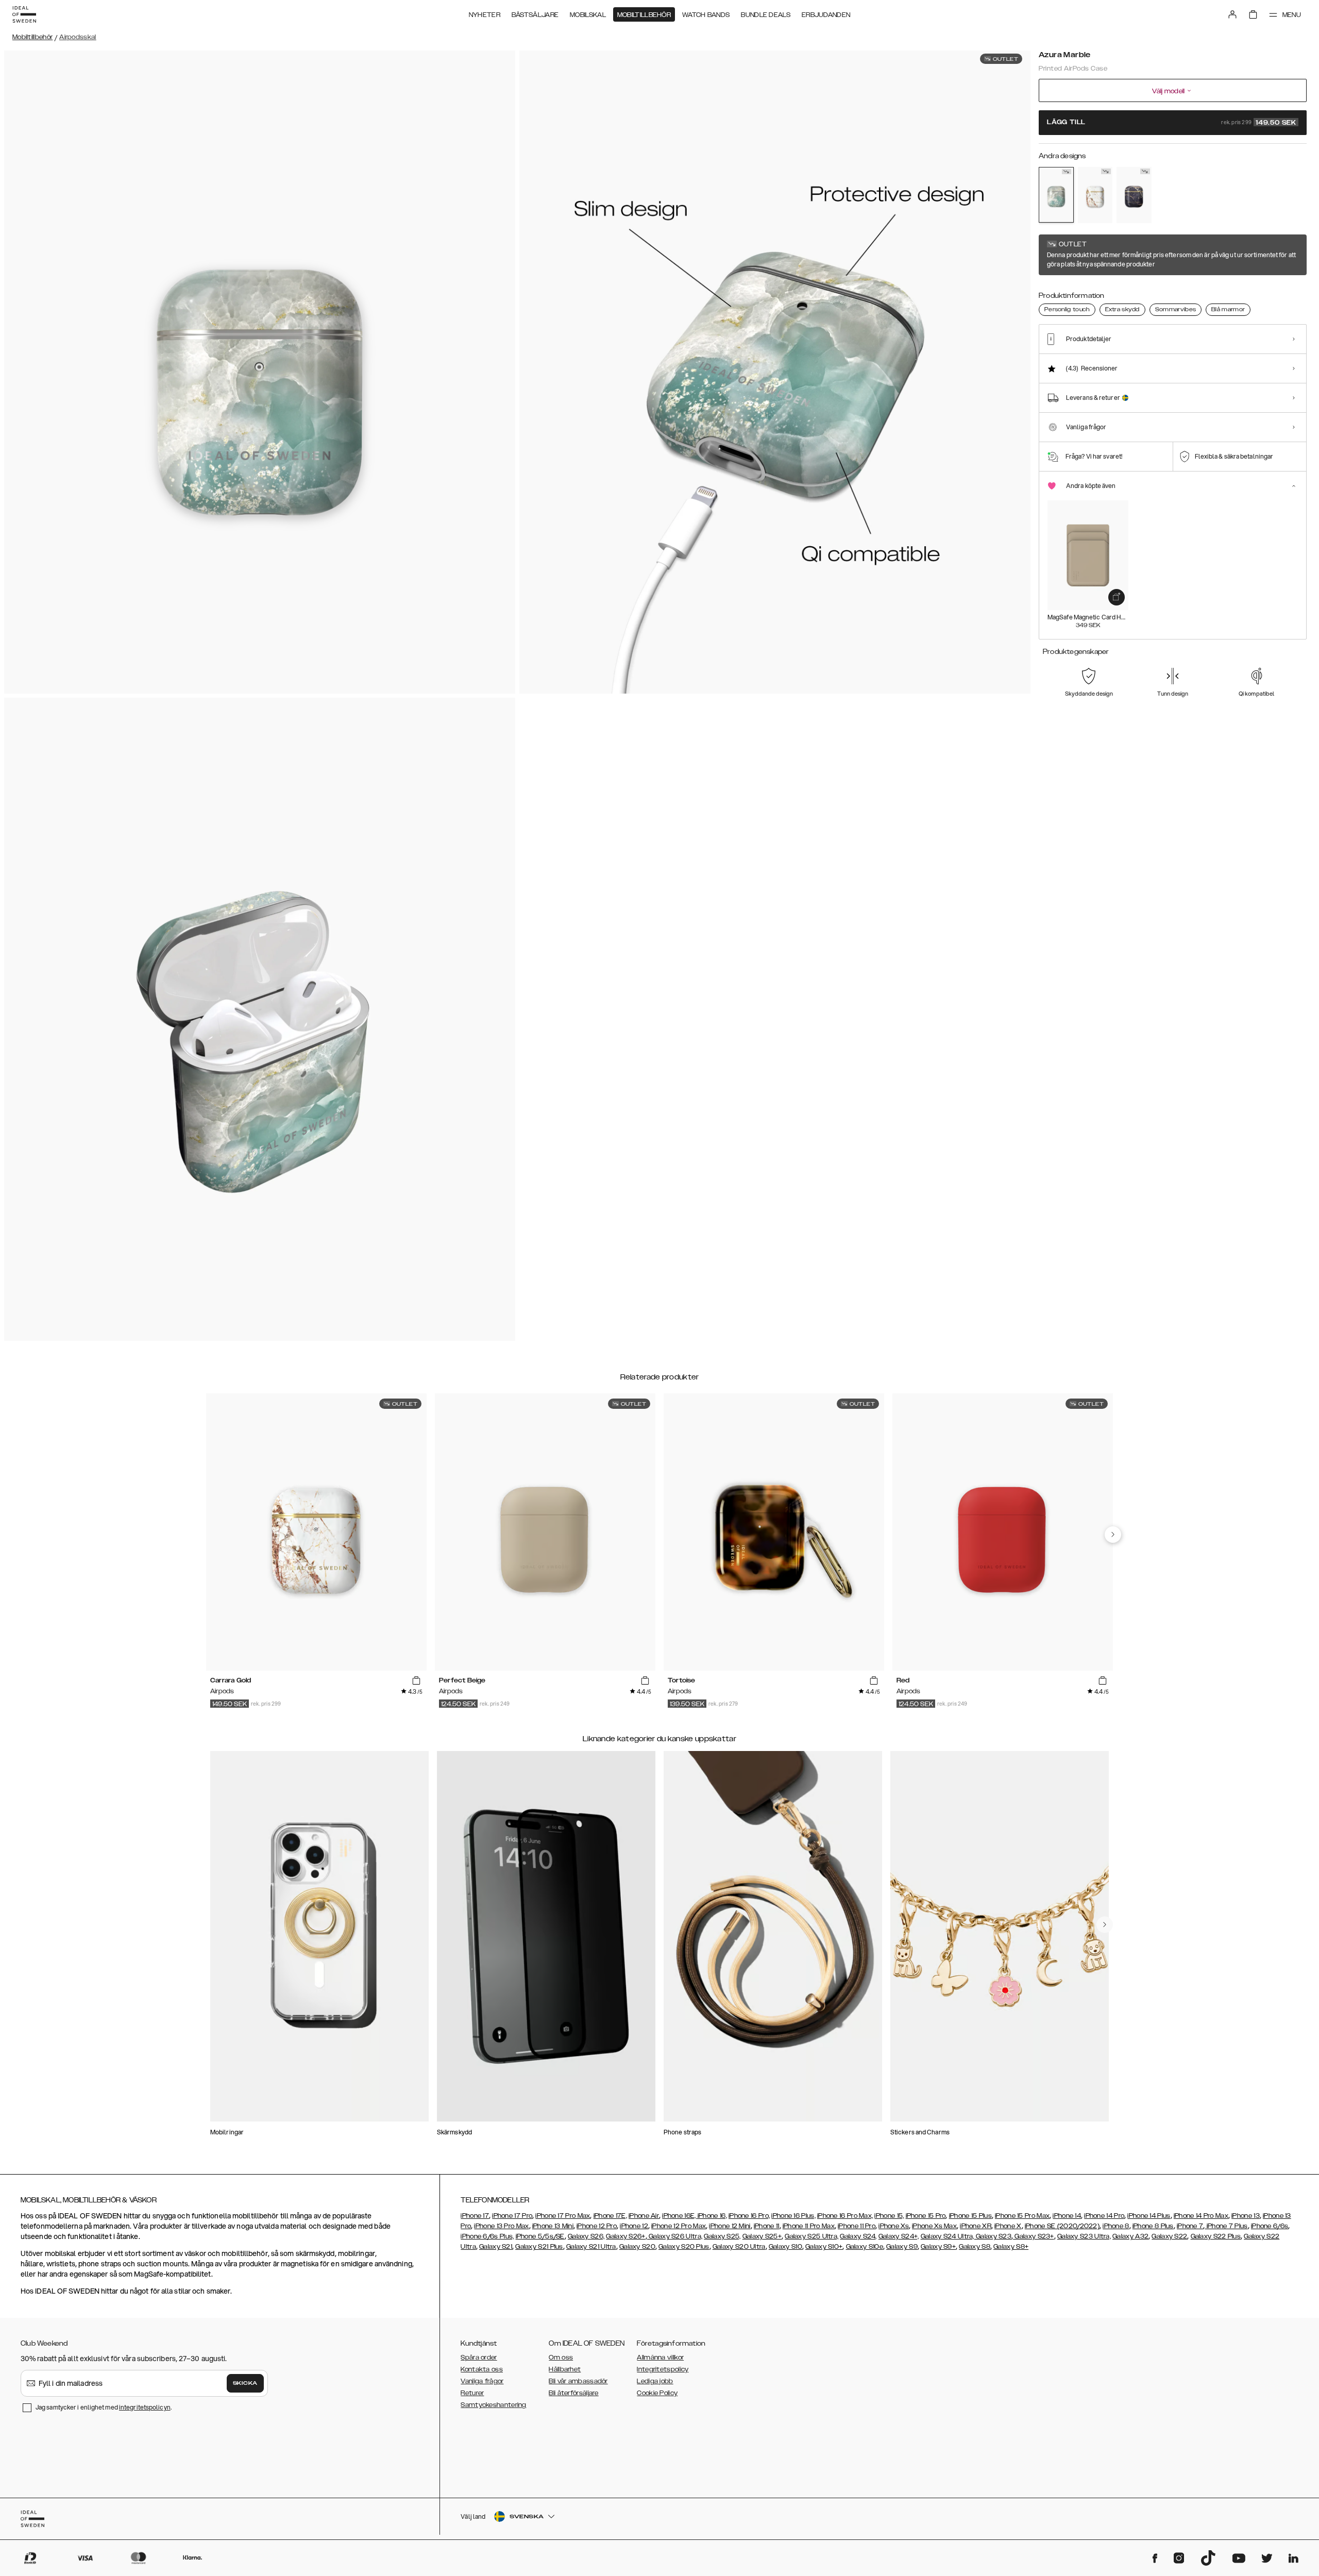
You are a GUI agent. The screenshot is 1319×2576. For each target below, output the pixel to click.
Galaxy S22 (1169, 2236)
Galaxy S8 (975, 2247)
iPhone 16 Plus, (793, 2216)
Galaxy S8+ (1011, 2247)
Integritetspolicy (663, 2369)
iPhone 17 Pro (512, 2216)
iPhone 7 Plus (1227, 2226)
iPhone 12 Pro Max (679, 2226)
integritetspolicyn (145, 2407)
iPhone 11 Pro (857, 2226)
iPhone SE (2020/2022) (1062, 2226)
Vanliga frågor (482, 2381)
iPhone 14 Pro (1104, 2216)
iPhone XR (976, 2226)
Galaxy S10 (785, 2247)
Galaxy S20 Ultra (739, 2247)
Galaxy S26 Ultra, (675, 2236)
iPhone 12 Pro (597, 2226)
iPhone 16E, (680, 2216)
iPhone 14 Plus (1149, 2216)
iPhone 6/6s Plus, (487, 2236)
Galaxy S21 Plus (539, 2247)
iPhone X (1008, 2226)
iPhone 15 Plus (970, 2216)
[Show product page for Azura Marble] (1056, 195)
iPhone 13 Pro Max (501, 2226)
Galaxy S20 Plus (684, 2247)
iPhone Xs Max (934, 2226)
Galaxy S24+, (899, 2236)
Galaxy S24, (858, 2236)
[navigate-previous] (1113, 1535)
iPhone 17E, (610, 2216)
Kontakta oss (482, 2369)
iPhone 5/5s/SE (540, 2236)
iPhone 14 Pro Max (1201, 2216)
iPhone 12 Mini (730, 2226)
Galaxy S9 (902, 2247)
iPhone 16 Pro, (749, 2216)
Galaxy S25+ (762, 2236)
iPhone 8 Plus (1153, 2226)
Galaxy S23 (993, 2236)
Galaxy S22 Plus (1216, 2236)
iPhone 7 (1190, 2226)
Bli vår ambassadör (578, 2381)
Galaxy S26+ (625, 2236)
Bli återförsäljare (573, 2393)
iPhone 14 (1067, 2216)
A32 (1142, 2236)
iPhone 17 (475, 2216)
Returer (472, 2393)
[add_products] (1117, 597)
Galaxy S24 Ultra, (948, 2236)
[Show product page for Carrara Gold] (1095, 195)
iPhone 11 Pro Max (809, 2226)
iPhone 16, (712, 2216)
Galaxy (1124, 2236)
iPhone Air (644, 2216)
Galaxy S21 (496, 2247)
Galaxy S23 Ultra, (1084, 2236)
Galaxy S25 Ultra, (811, 2236)
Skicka (245, 2383)
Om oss (561, 2358)
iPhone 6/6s (1270, 2226)
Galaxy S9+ (938, 2247)
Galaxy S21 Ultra (591, 2247)
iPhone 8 (1116, 2226)
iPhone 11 (767, 2226)
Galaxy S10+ (824, 2247)
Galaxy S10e (865, 2247)
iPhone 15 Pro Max (1022, 2216)
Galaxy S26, (586, 2236)
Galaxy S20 (637, 2247)
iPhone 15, (889, 2216)
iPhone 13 (1246, 2216)
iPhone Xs (894, 2226)
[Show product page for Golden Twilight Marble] (1134, 195)
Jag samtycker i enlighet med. (104, 2407)
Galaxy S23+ (1034, 2236)
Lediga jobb (655, 2381)
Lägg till (1172, 123)
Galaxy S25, (722, 2236)
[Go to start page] (24, 14)
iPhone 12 (634, 2226)
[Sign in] (1232, 14)
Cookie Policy (657, 2393)
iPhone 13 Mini (553, 2226)
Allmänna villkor (660, 2358)
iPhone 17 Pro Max (563, 2216)
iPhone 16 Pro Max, (845, 2216)
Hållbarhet (565, 2369)
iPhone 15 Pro (926, 2216)
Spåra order (479, 2358)
